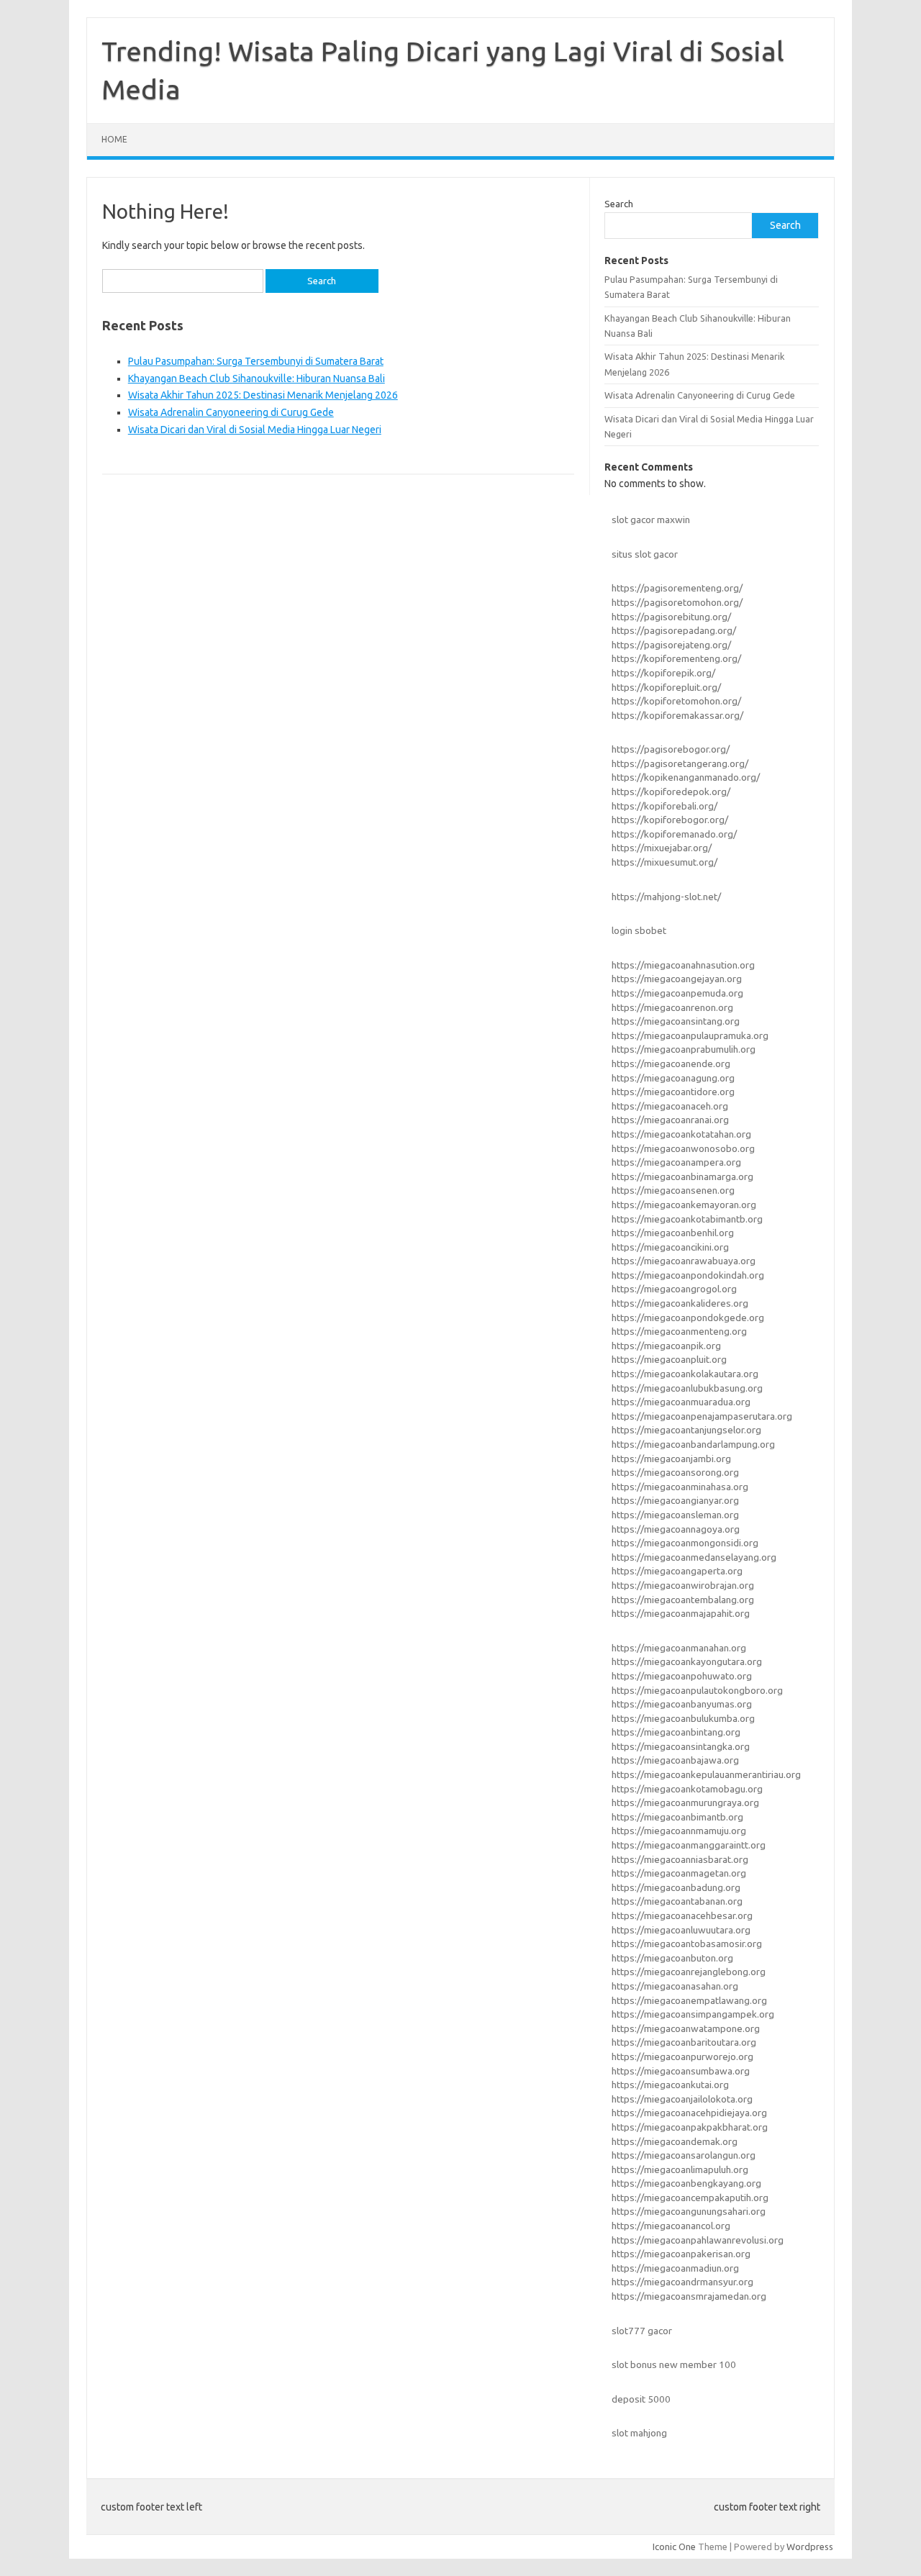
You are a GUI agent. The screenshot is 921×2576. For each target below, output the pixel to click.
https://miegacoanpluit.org (669, 1359)
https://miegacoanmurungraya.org (685, 1802)
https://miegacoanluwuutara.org (681, 1930)
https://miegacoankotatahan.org (681, 1134)
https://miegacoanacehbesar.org (682, 1915)
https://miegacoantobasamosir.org (687, 1944)
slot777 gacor (642, 2331)
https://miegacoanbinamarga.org (682, 1176)
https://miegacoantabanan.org (677, 1901)
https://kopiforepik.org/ (663, 673)
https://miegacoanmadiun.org (675, 2268)
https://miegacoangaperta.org (677, 1571)
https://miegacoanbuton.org (672, 1958)
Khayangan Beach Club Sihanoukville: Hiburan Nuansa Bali (257, 378)
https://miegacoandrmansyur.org (682, 2282)
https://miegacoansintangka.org (681, 1746)
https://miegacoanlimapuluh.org (680, 2169)
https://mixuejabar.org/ (662, 848)
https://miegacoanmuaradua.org (681, 1402)
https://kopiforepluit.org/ (666, 687)
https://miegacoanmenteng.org (679, 1331)
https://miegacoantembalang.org (683, 1600)
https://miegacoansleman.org (675, 1515)
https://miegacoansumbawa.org (681, 2071)
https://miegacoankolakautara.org (685, 1374)
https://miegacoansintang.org (676, 1021)
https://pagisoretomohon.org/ (677, 602)
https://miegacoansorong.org (675, 1472)
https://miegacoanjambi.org (671, 1459)
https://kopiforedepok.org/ (671, 792)
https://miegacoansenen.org (673, 1190)
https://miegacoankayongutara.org (687, 1661)
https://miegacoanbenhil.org (673, 1233)
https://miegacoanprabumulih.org (684, 1049)
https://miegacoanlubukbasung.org (687, 1388)
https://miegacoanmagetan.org (679, 1873)
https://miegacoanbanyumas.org (682, 1704)
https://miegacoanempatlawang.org (689, 2000)
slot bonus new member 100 (674, 2364)
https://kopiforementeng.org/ (676, 658)
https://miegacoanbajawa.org (675, 1760)
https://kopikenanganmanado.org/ (686, 777)
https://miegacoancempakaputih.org (690, 2198)
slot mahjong (639, 2433)
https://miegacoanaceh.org (670, 1106)
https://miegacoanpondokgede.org (688, 1318)
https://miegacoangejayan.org (677, 979)
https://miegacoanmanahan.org (679, 1648)
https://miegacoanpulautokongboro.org (697, 1690)
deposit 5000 (641, 2399)
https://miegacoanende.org (671, 1063)
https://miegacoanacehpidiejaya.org (689, 2113)
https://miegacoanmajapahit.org (681, 1613)
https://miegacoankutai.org (670, 2085)
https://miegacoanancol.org (671, 2226)
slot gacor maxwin (651, 520)
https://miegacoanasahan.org (675, 1986)
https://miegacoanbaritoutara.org (684, 2042)
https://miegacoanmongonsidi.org (685, 1543)
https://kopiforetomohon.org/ (676, 701)
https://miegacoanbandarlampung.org (693, 1444)
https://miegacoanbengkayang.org (686, 2183)
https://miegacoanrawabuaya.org (684, 1261)
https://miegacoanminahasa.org (680, 1487)
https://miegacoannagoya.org (676, 1529)
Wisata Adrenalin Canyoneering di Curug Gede (231, 412)
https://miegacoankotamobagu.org (687, 1789)
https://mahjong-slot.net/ (666, 897)
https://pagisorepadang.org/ (674, 630)
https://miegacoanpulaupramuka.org (690, 1035)
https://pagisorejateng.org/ (671, 645)
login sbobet (639, 930)
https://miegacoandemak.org (675, 2141)
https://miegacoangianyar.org (675, 1500)
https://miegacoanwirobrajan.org (683, 1585)
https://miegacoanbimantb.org (677, 1817)
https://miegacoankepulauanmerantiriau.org (706, 1774)
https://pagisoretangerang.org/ (680, 763)
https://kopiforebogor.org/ (670, 820)
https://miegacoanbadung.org (676, 1887)
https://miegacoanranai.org (670, 1120)
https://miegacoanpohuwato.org (682, 1676)
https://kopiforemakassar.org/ (677, 715)
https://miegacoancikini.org (670, 1247)
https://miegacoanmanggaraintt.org (689, 1845)
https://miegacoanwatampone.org (686, 2028)
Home (114, 139)
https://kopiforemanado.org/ (674, 834)
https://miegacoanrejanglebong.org (689, 1972)
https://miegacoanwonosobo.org (683, 1148)
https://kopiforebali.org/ (664, 806)
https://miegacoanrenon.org (672, 1007)
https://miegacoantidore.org (673, 1092)
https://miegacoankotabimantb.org (687, 1219)
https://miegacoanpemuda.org (677, 993)
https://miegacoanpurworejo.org (682, 2056)
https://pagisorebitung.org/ (671, 617)
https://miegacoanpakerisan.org (681, 2254)
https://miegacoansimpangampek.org (693, 2014)
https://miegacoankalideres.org (680, 1303)
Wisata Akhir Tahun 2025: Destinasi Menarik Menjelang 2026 (263, 395)
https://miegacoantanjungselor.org (686, 1430)
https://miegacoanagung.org (673, 1078)
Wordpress (810, 2546)
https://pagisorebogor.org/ (671, 749)
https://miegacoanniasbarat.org (680, 1859)
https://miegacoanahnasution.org (683, 965)
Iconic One (674, 2546)
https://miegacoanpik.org (666, 1346)
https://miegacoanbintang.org (676, 1732)
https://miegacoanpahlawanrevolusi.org (698, 2240)
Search (619, 204)
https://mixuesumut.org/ (664, 862)
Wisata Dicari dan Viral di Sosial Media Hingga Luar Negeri (255, 430)
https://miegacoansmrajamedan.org (689, 2296)
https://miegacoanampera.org (676, 1162)
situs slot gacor (645, 554)
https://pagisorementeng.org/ (677, 588)
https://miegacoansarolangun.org (684, 2155)
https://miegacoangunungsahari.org (689, 2211)
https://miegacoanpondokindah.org (688, 1275)
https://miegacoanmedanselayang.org (694, 1557)
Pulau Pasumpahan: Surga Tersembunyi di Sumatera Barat (256, 361)
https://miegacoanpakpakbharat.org (690, 2127)
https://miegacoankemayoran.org (684, 1205)
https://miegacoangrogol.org (674, 1289)
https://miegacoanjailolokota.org (682, 2099)
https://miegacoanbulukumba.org (683, 1718)
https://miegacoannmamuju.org (679, 1831)
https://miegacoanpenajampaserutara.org (702, 1416)
